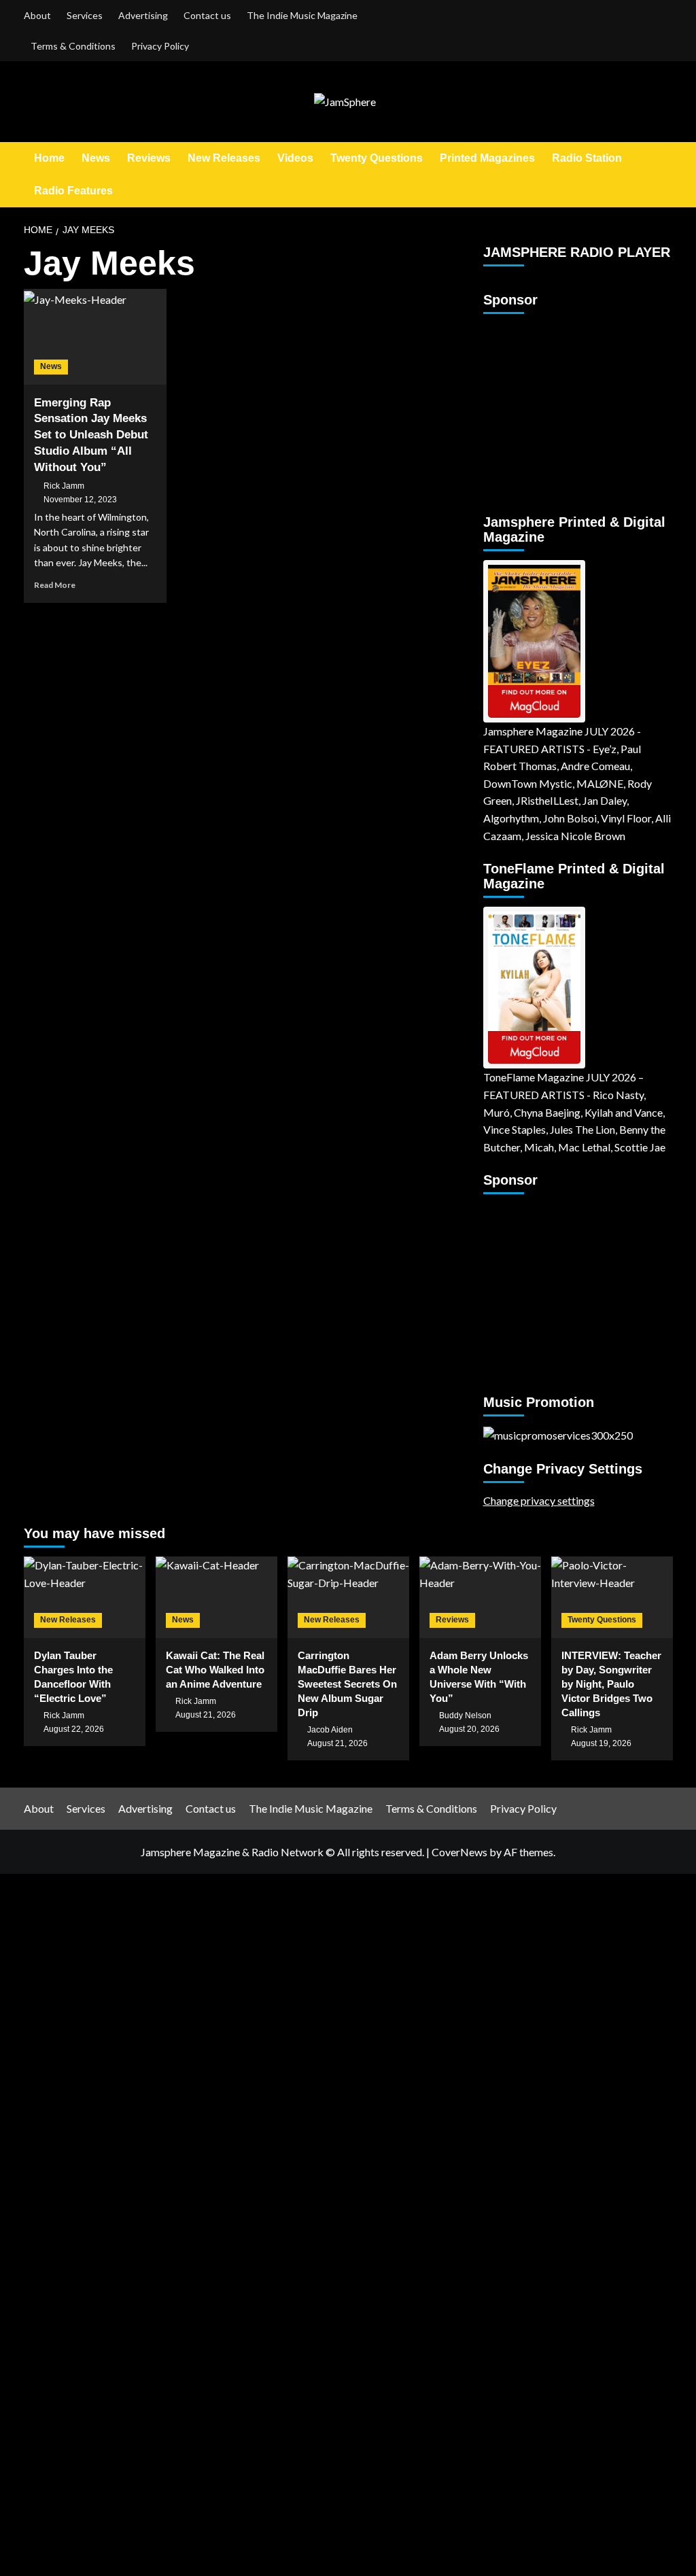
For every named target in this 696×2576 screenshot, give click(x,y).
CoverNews (459, 1852)
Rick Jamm (64, 486)
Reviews (149, 158)
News (96, 158)
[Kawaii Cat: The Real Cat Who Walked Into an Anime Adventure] (216, 1597)
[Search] (664, 174)
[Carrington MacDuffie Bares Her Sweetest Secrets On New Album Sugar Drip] (348, 1597)
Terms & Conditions (73, 46)
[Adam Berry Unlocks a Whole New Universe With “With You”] (480, 1597)
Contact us (207, 15)
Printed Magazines (487, 158)
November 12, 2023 (80, 500)
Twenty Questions (377, 158)
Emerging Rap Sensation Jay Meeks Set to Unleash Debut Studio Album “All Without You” (91, 435)
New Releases (224, 158)
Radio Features (73, 191)
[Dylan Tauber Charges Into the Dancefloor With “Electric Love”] (85, 1597)
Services (85, 15)
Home (49, 158)
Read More (55, 585)
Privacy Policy (160, 46)
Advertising (143, 15)
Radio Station (587, 158)
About (37, 15)
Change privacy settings (539, 1500)
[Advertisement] (568, 408)
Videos (295, 158)
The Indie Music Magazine (302, 15)
